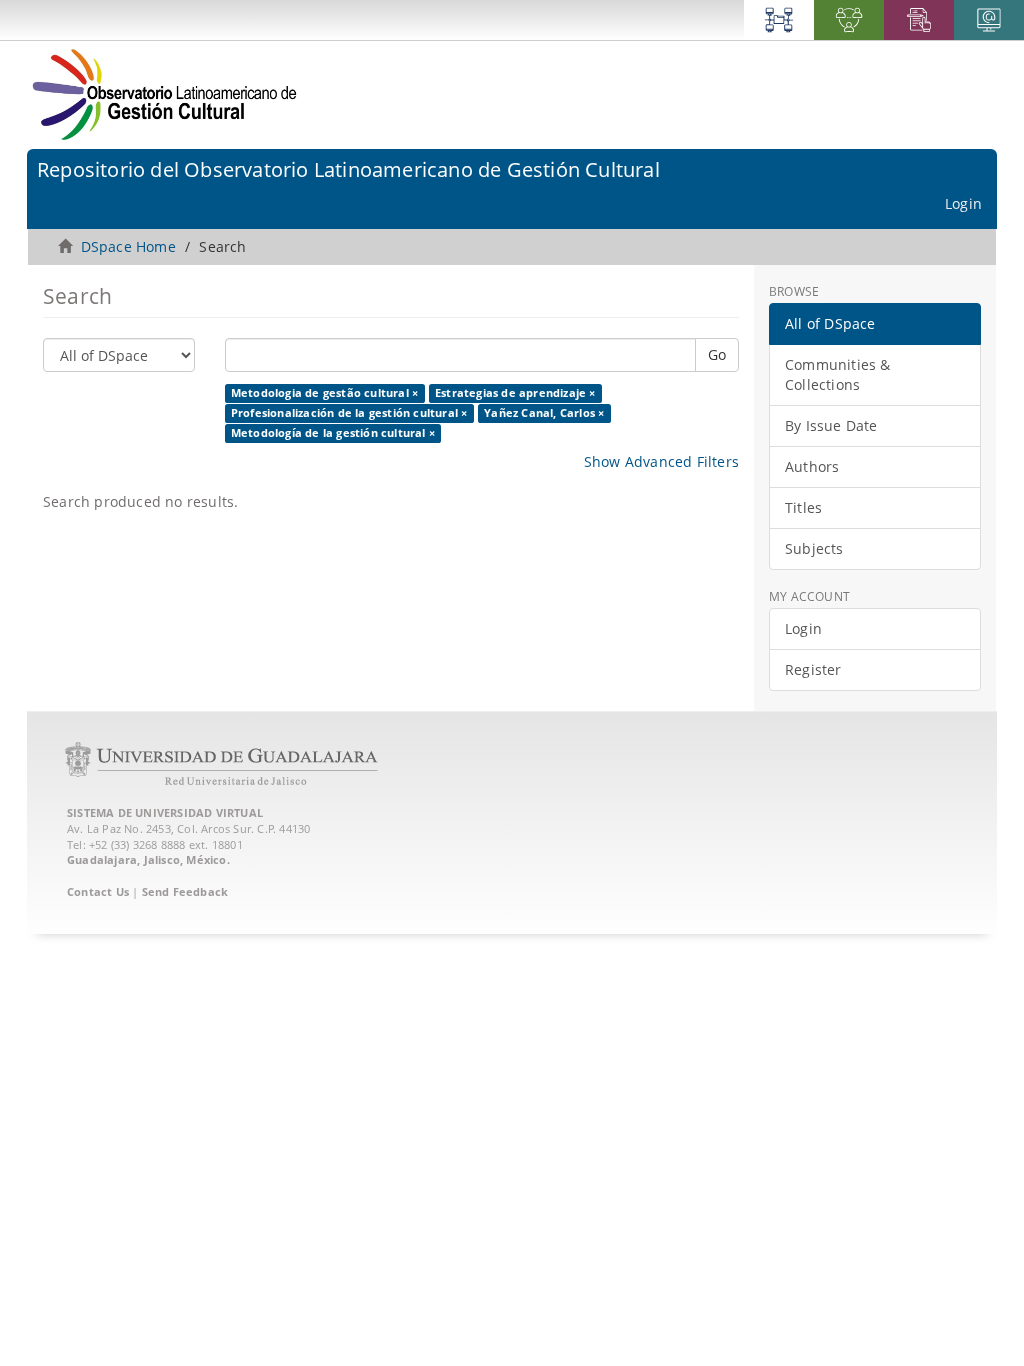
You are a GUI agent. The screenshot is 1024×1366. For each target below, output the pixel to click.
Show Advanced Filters (661, 461)
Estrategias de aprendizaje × (515, 393)
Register (813, 669)
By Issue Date (831, 425)
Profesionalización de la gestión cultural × (349, 413)
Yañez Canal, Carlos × (544, 413)
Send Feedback (185, 891)
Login (803, 628)
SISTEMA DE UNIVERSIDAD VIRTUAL (165, 812)
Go (717, 354)
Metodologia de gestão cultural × (324, 393)
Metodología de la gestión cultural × (333, 433)
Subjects (814, 548)
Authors (812, 466)
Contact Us (98, 891)
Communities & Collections (838, 374)
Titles (803, 507)
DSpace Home (128, 246)
